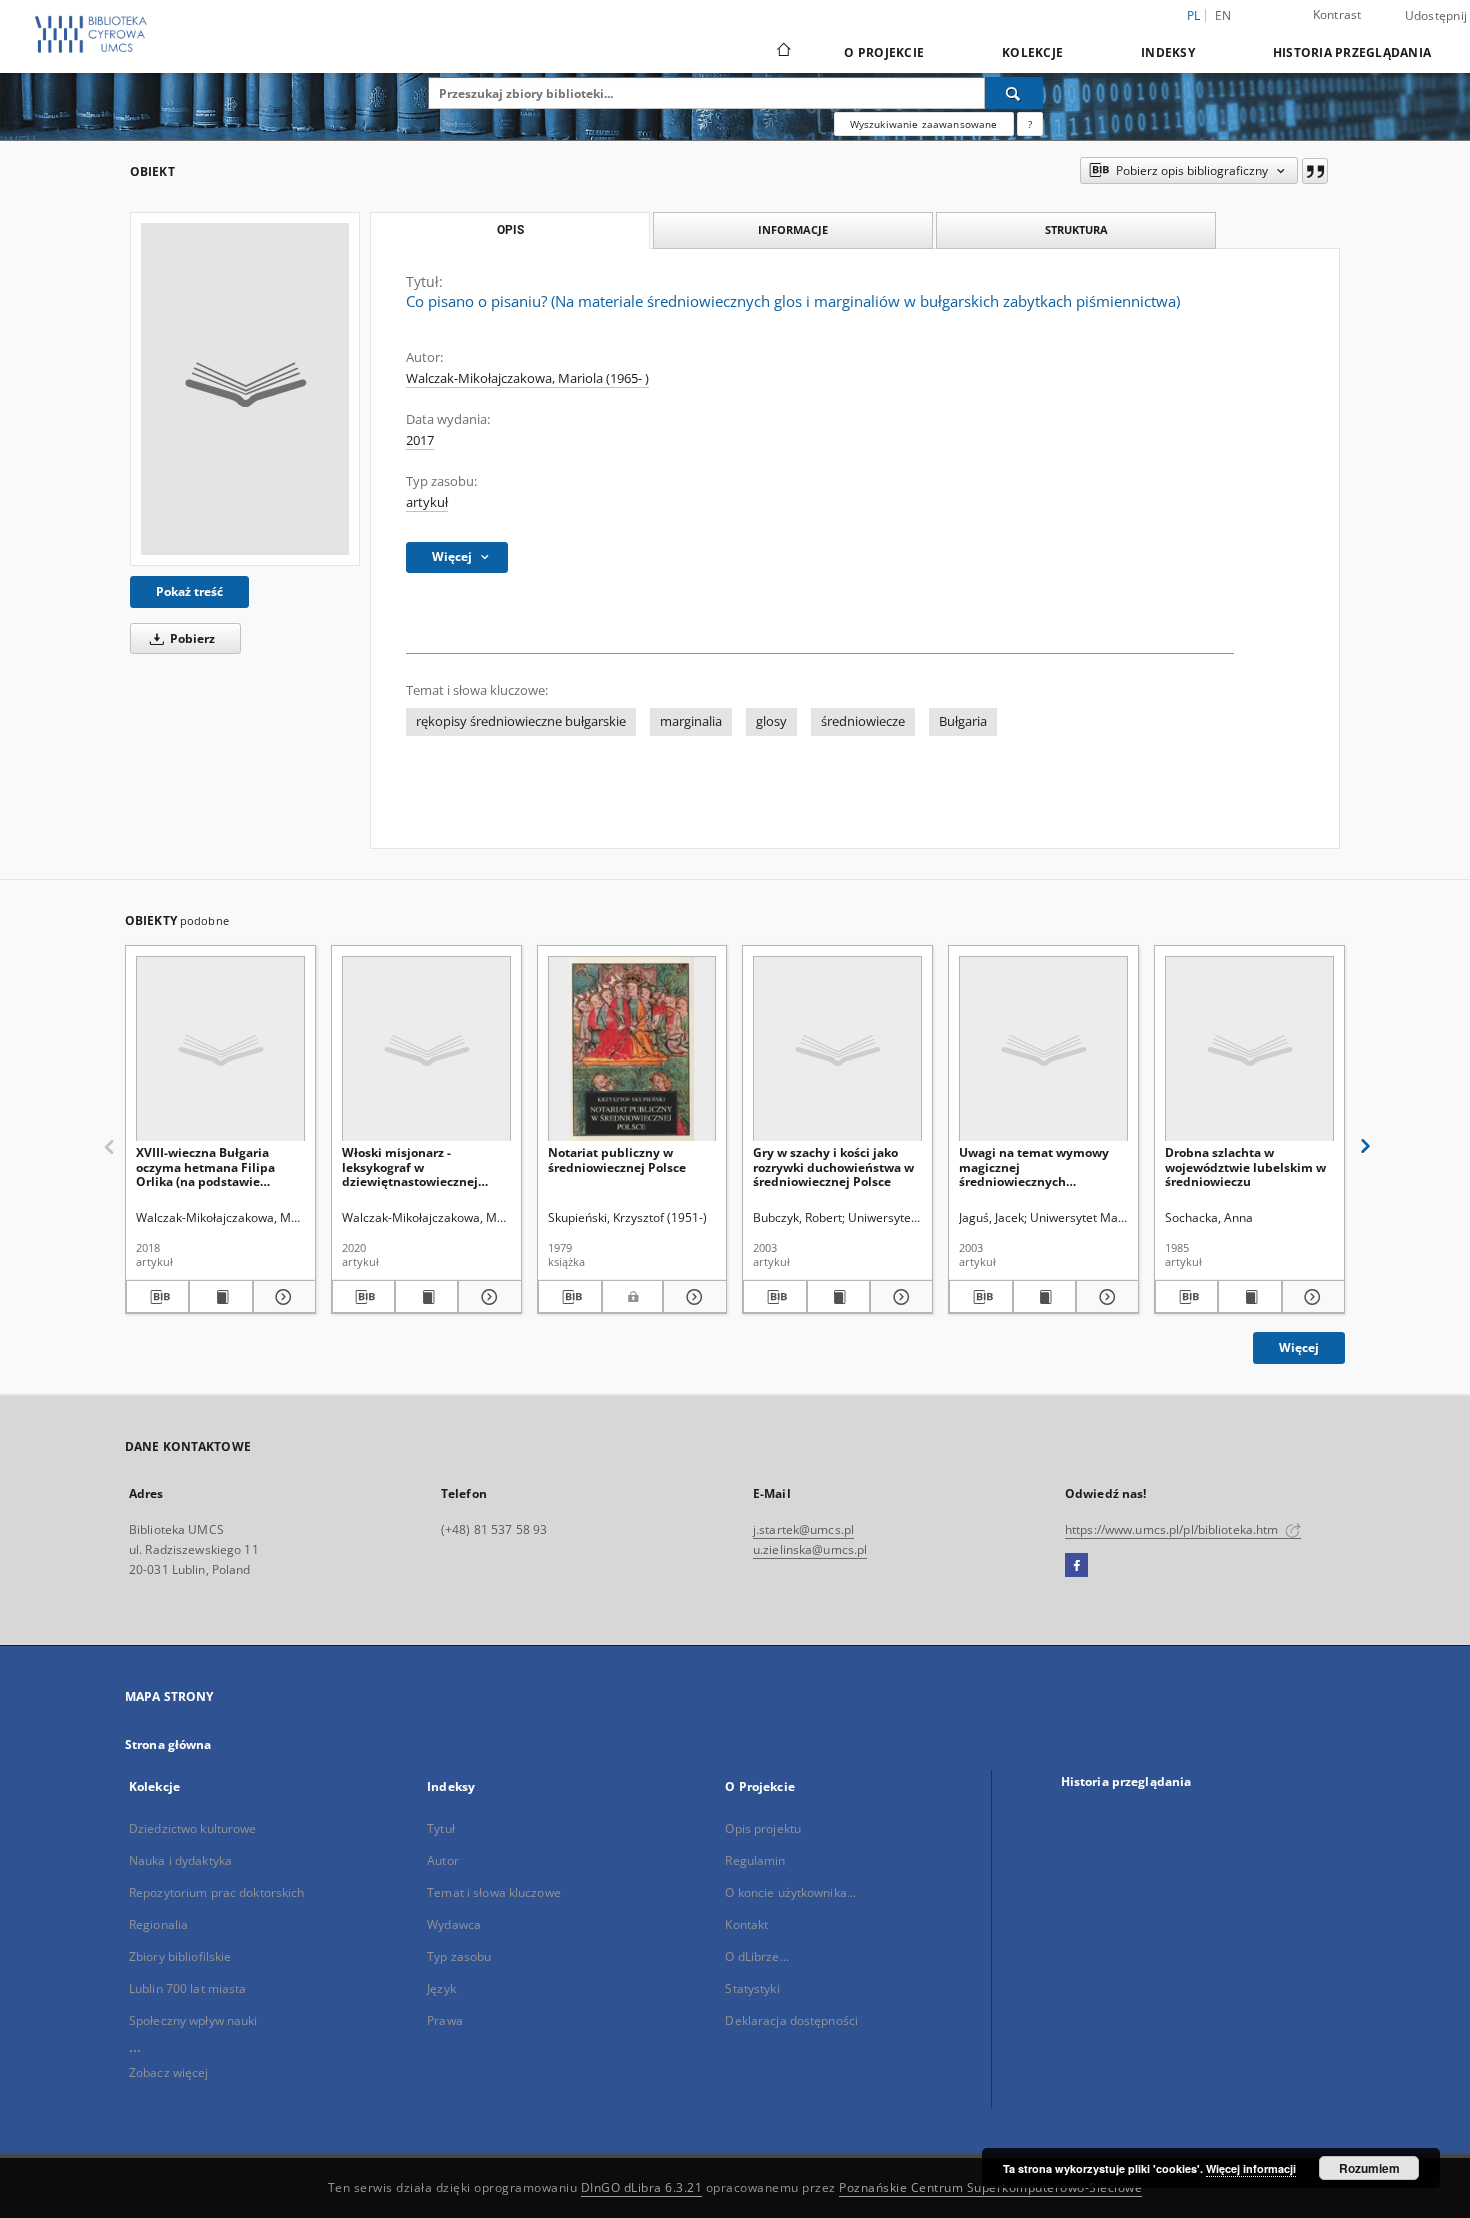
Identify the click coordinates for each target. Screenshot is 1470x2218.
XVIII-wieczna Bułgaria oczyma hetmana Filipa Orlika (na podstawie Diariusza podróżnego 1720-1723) (218, 1166)
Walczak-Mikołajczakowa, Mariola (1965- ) (527, 378)
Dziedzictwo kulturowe (193, 1828)
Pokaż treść (189, 591)
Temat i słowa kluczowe (494, 1892)
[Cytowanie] (1315, 171)
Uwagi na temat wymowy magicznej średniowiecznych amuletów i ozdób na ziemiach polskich (1034, 1166)
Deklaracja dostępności (791, 2020)
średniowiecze (863, 721)
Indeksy (1168, 52)
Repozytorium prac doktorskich (216, 1892)
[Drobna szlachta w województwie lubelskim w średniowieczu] (1249, 1049)
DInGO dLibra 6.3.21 (642, 2187)
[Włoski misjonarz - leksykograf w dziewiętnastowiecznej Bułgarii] (426, 1049)
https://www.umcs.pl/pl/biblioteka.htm (1173, 1529)
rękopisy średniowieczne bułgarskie (521, 721)
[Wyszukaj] (1014, 93)
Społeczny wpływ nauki (193, 2020)
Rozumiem (1369, 2168)
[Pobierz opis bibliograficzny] (157, 1297)
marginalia (691, 721)
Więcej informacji (1251, 2168)
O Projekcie (884, 52)
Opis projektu (763, 1828)
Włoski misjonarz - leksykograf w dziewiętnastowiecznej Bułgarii (410, 1166)
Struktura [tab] (1076, 229)
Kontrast (1337, 14)
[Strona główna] (782, 52)
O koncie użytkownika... (790, 1892)
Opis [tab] (510, 230)
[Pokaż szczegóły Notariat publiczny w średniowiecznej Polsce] (692, 1297)
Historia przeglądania (1352, 52)
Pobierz (191, 638)
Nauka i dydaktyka (180, 1860)
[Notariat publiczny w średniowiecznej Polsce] (632, 1049)
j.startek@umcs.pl (803, 1529)
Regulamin (755, 1860)
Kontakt (746, 1924)
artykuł (427, 502)
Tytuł (441, 1828)
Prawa (445, 2020)
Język (441, 1988)
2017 (420, 440)
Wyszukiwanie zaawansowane (924, 124)
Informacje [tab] (793, 229)
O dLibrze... (756, 1956)
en (1223, 15)
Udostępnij (1436, 16)
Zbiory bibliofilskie (180, 1956)
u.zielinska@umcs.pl (810, 1549)
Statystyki (752, 1988)
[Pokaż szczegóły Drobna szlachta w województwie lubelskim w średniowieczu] (1310, 1297)
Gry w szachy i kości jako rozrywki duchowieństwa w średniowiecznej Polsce (833, 1166)
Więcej (1299, 1347)
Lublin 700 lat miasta (188, 1988)
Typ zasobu (459, 1956)
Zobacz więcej (169, 2072)
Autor (443, 1860)
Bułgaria (963, 721)
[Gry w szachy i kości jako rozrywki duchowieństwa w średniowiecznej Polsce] (837, 1049)
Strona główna (168, 1744)
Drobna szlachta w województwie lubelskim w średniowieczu (1245, 1166)
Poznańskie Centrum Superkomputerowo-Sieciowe (990, 2187)
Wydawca (454, 1924)
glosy (771, 721)
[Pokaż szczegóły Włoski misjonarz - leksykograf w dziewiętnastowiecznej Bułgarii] (486, 1297)
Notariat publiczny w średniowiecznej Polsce (617, 1159)
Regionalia (158, 1924)
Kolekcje (1032, 52)
